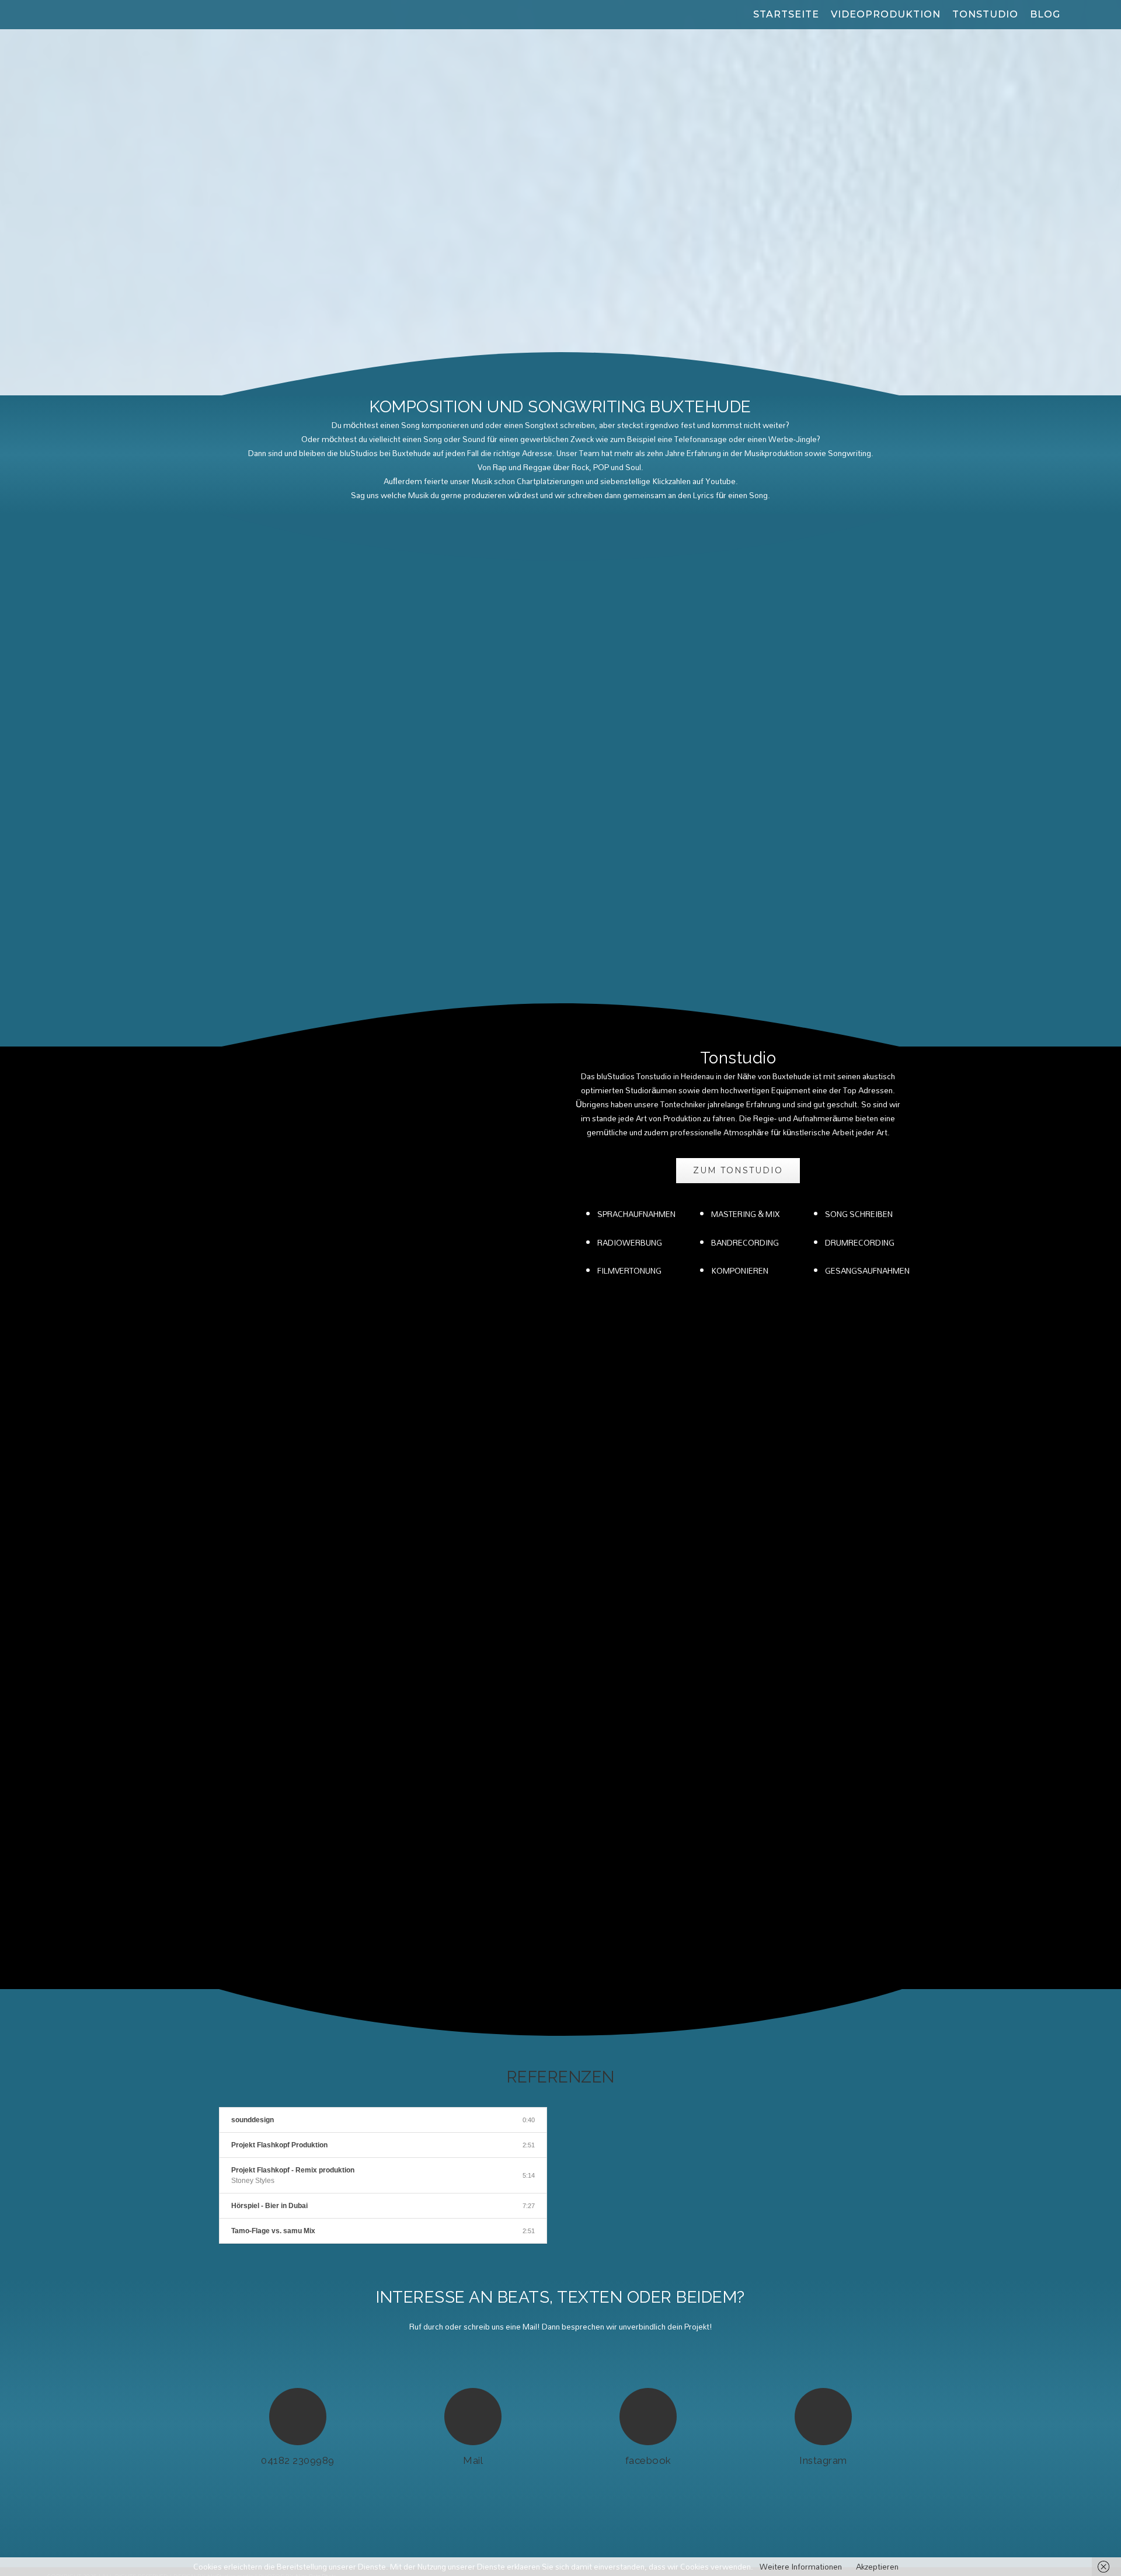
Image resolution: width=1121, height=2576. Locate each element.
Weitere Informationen (801, 2567)
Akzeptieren (877, 2567)
